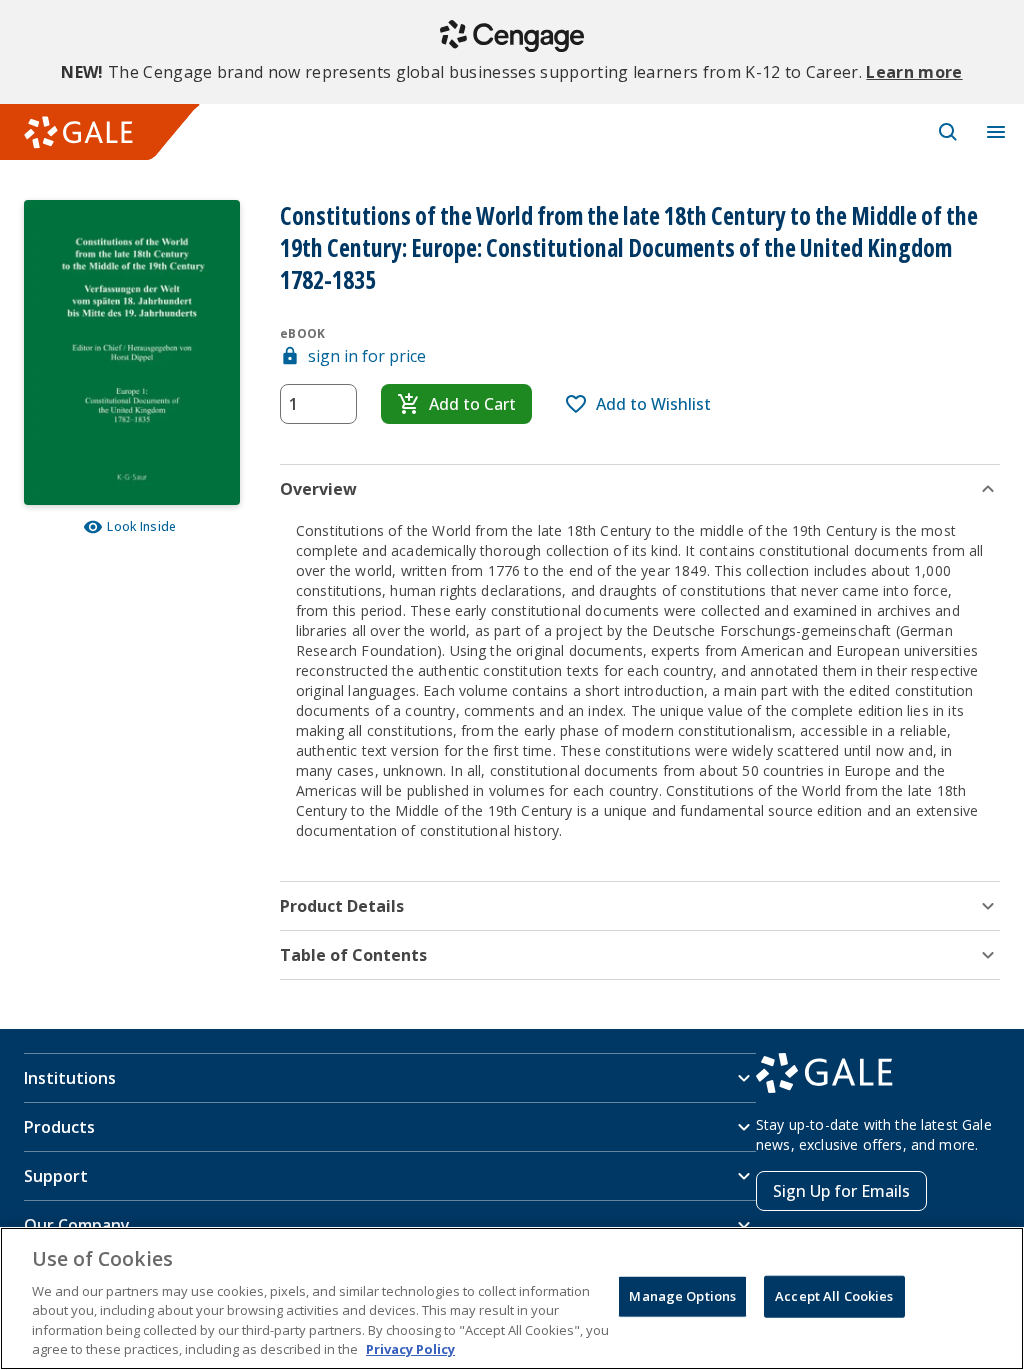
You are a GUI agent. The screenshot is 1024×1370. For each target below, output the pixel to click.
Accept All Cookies (834, 1296)
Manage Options (682, 1296)
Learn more (914, 72)
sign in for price (367, 356)
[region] (512, 1298)
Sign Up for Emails (841, 1191)
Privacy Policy (410, 1349)
